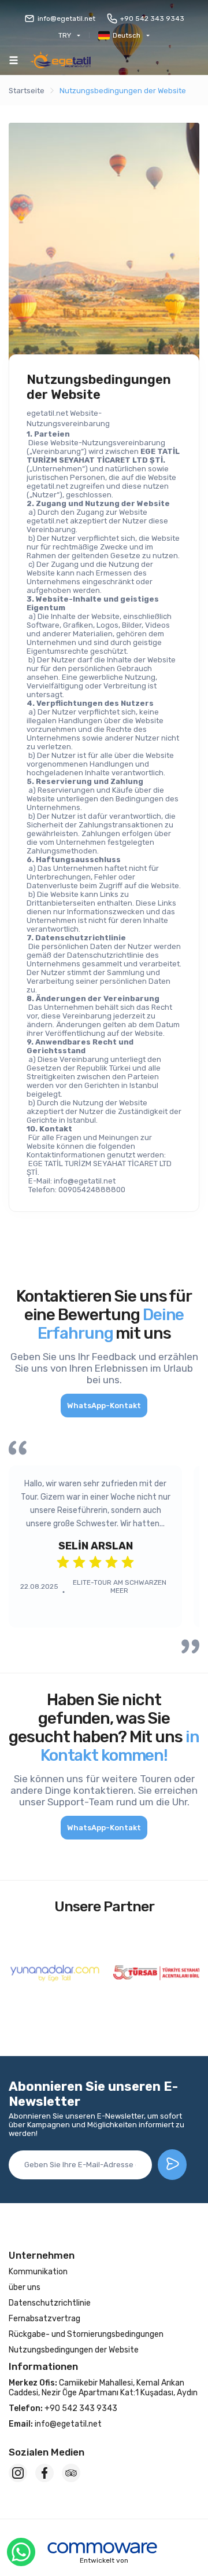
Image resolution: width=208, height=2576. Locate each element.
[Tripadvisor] (71, 2473)
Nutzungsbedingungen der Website (123, 91)
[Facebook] (44, 2473)
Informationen (43, 2366)
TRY (65, 35)
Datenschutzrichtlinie (50, 2303)
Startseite (27, 91)
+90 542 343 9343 (152, 19)
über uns (25, 2287)
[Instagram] (18, 2473)
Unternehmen (42, 2255)
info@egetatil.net (66, 19)
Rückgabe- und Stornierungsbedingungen (86, 2334)
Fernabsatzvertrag (44, 2319)
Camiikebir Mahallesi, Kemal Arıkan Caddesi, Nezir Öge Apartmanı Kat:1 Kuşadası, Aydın (103, 2388)
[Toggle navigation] (14, 60)
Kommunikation (38, 2272)
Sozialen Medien (47, 2452)
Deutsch (127, 35)
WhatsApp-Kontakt (104, 1406)
